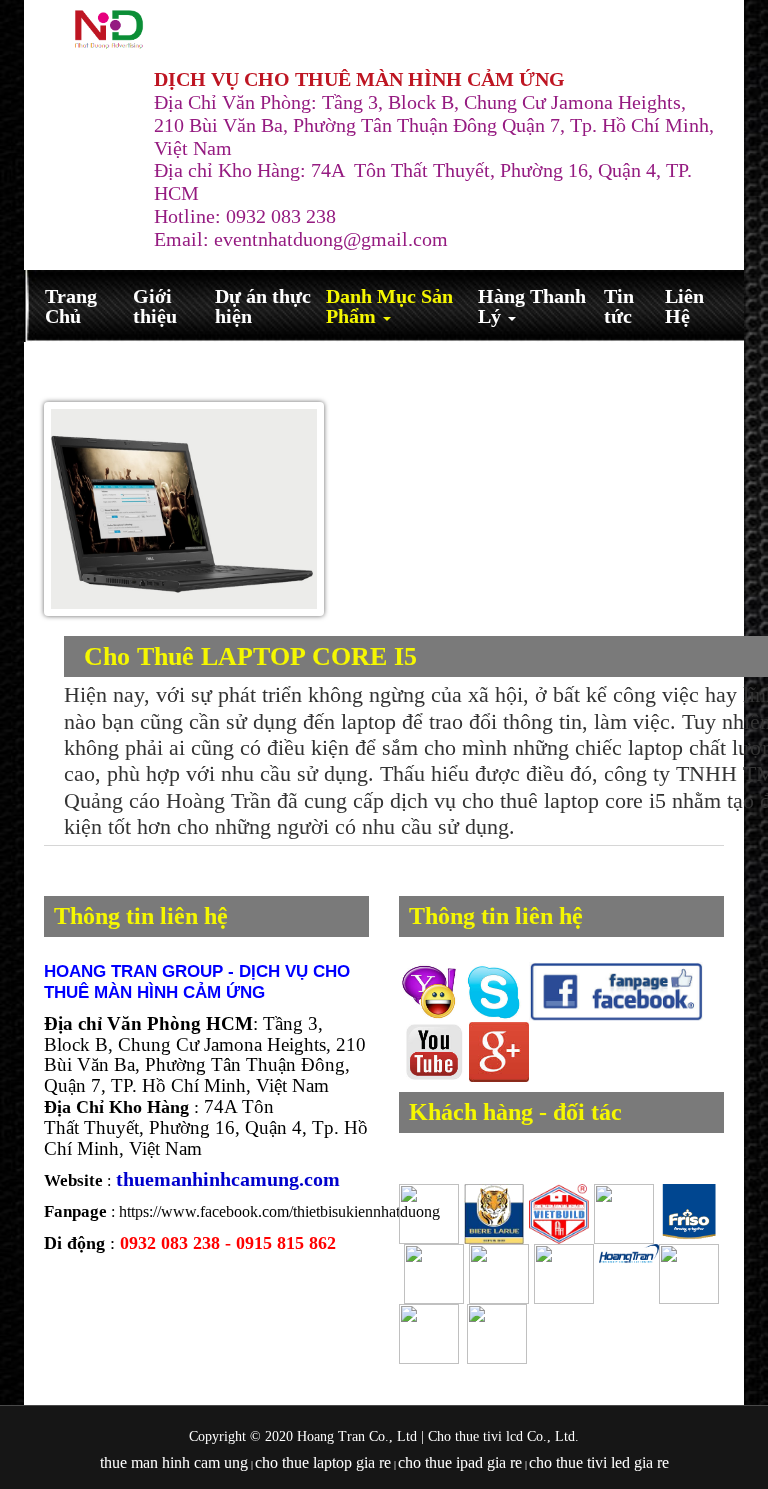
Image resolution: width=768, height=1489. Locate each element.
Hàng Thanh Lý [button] (532, 306)
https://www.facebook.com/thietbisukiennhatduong (279, 1211)
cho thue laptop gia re (323, 1462)
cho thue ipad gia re (460, 1462)
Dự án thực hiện (263, 306)
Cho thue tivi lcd (475, 1436)
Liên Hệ (684, 306)
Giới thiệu (155, 306)
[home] (109, 29)
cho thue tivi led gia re (599, 1462)
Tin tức (619, 306)
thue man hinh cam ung (174, 1462)
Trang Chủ (71, 306)
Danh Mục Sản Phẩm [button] (389, 306)
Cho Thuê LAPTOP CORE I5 (250, 656)
